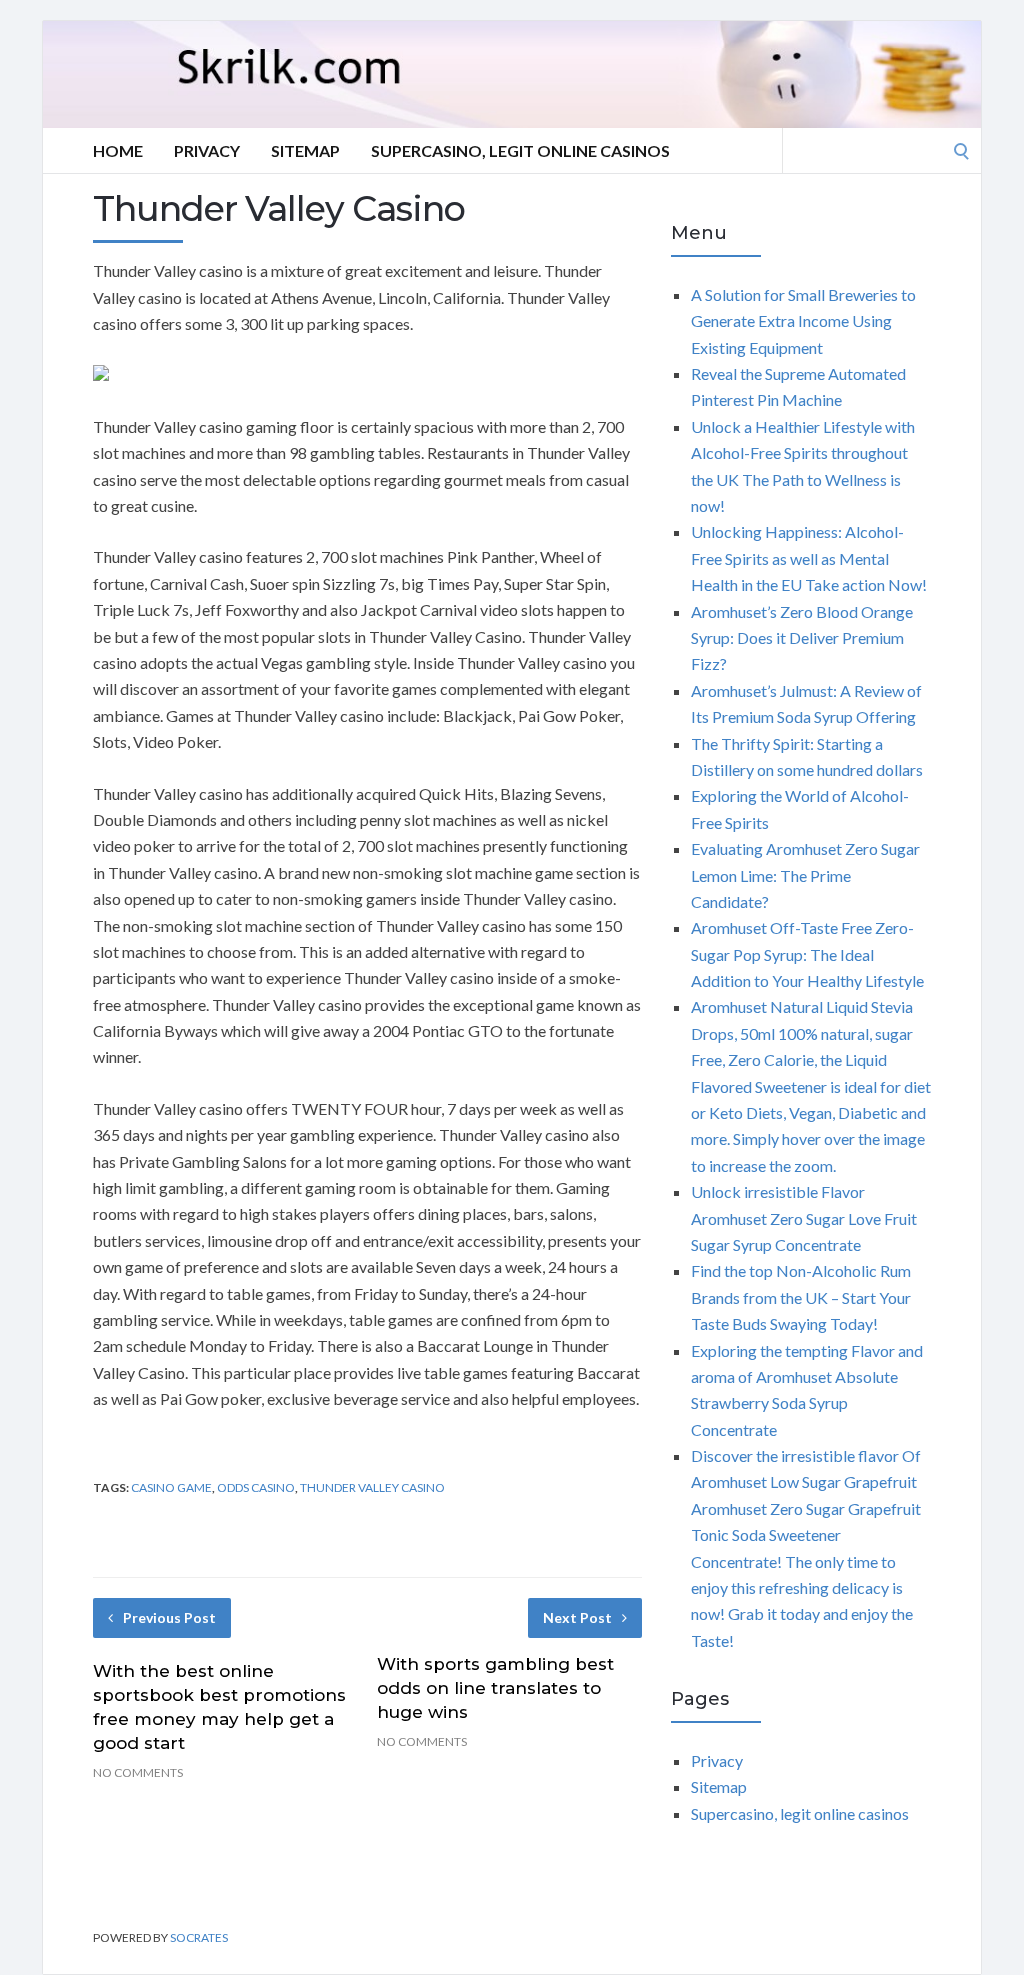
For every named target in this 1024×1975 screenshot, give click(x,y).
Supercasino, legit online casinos (520, 150)
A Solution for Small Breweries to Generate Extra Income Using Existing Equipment (803, 321)
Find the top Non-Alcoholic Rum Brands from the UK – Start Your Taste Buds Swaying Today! (801, 1297)
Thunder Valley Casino (372, 1487)
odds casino (256, 1487)
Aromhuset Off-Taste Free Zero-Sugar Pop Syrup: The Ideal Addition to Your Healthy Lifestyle (807, 954)
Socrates (199, 1937)
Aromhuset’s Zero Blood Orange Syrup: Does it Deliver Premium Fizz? (802, 638)
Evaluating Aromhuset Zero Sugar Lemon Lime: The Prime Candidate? (805, 875)
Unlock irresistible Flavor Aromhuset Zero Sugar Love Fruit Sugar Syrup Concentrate (804, 1218)
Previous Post (169, 1617)
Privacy (207, 150)
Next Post (577, 1617)
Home (118, 150)
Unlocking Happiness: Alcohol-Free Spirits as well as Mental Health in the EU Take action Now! (809, 558)
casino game (171, 1487)
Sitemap (305, 150)
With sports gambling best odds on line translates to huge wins (495, 1688)
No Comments (138, 1772)
